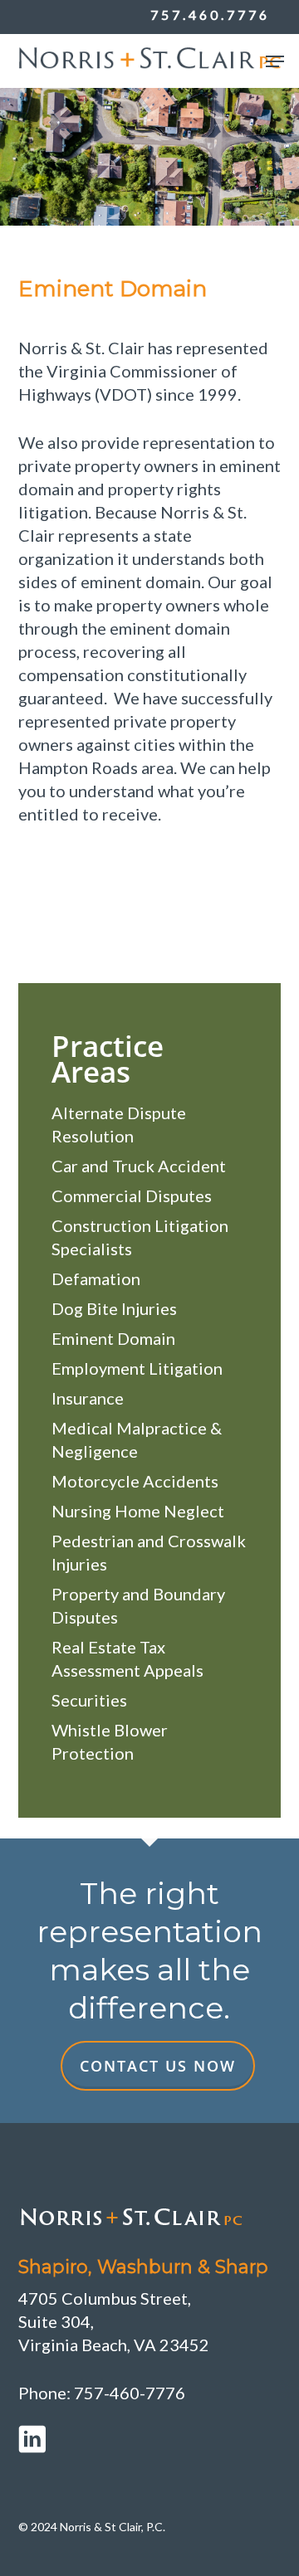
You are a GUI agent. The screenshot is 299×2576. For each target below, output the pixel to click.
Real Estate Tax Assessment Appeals (127, 1658)
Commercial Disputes (132, 1195)
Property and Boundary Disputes (138, 1605)
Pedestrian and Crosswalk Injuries (149, 1552)
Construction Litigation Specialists (140, 1237)
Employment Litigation (137, 1368)
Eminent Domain (113, 1338)
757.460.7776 (210, 15)
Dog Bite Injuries (114, 1308)
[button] (275, 61)
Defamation (96, 1278)
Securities (89, 1700)
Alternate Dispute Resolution (119, 1124)
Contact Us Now (158, 2066)
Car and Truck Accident (139, 1166)
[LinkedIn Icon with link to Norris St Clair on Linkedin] (150, 2439)
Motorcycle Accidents (135, 1481)
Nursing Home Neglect (138, 1511)
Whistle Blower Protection (110, 1741)
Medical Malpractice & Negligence (137, 1439)
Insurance (88, 1398)
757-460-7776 (130, 2393)
